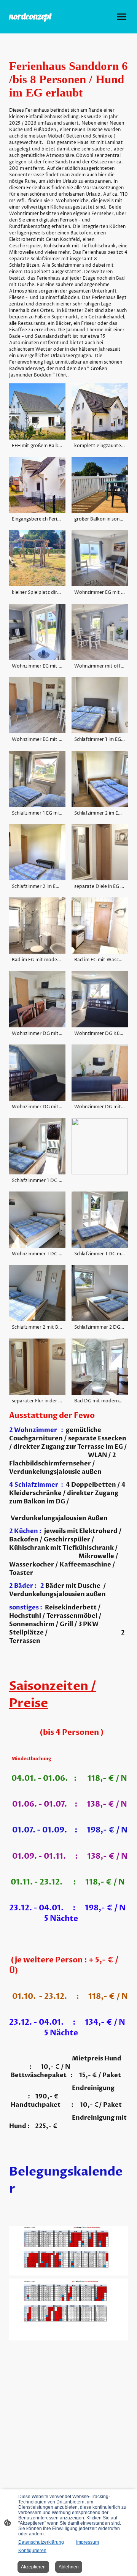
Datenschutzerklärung (41, 2542)
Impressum (88, 2542)
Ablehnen (69, 2567)
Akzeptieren (33, 2567)
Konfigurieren (32, 2551)
